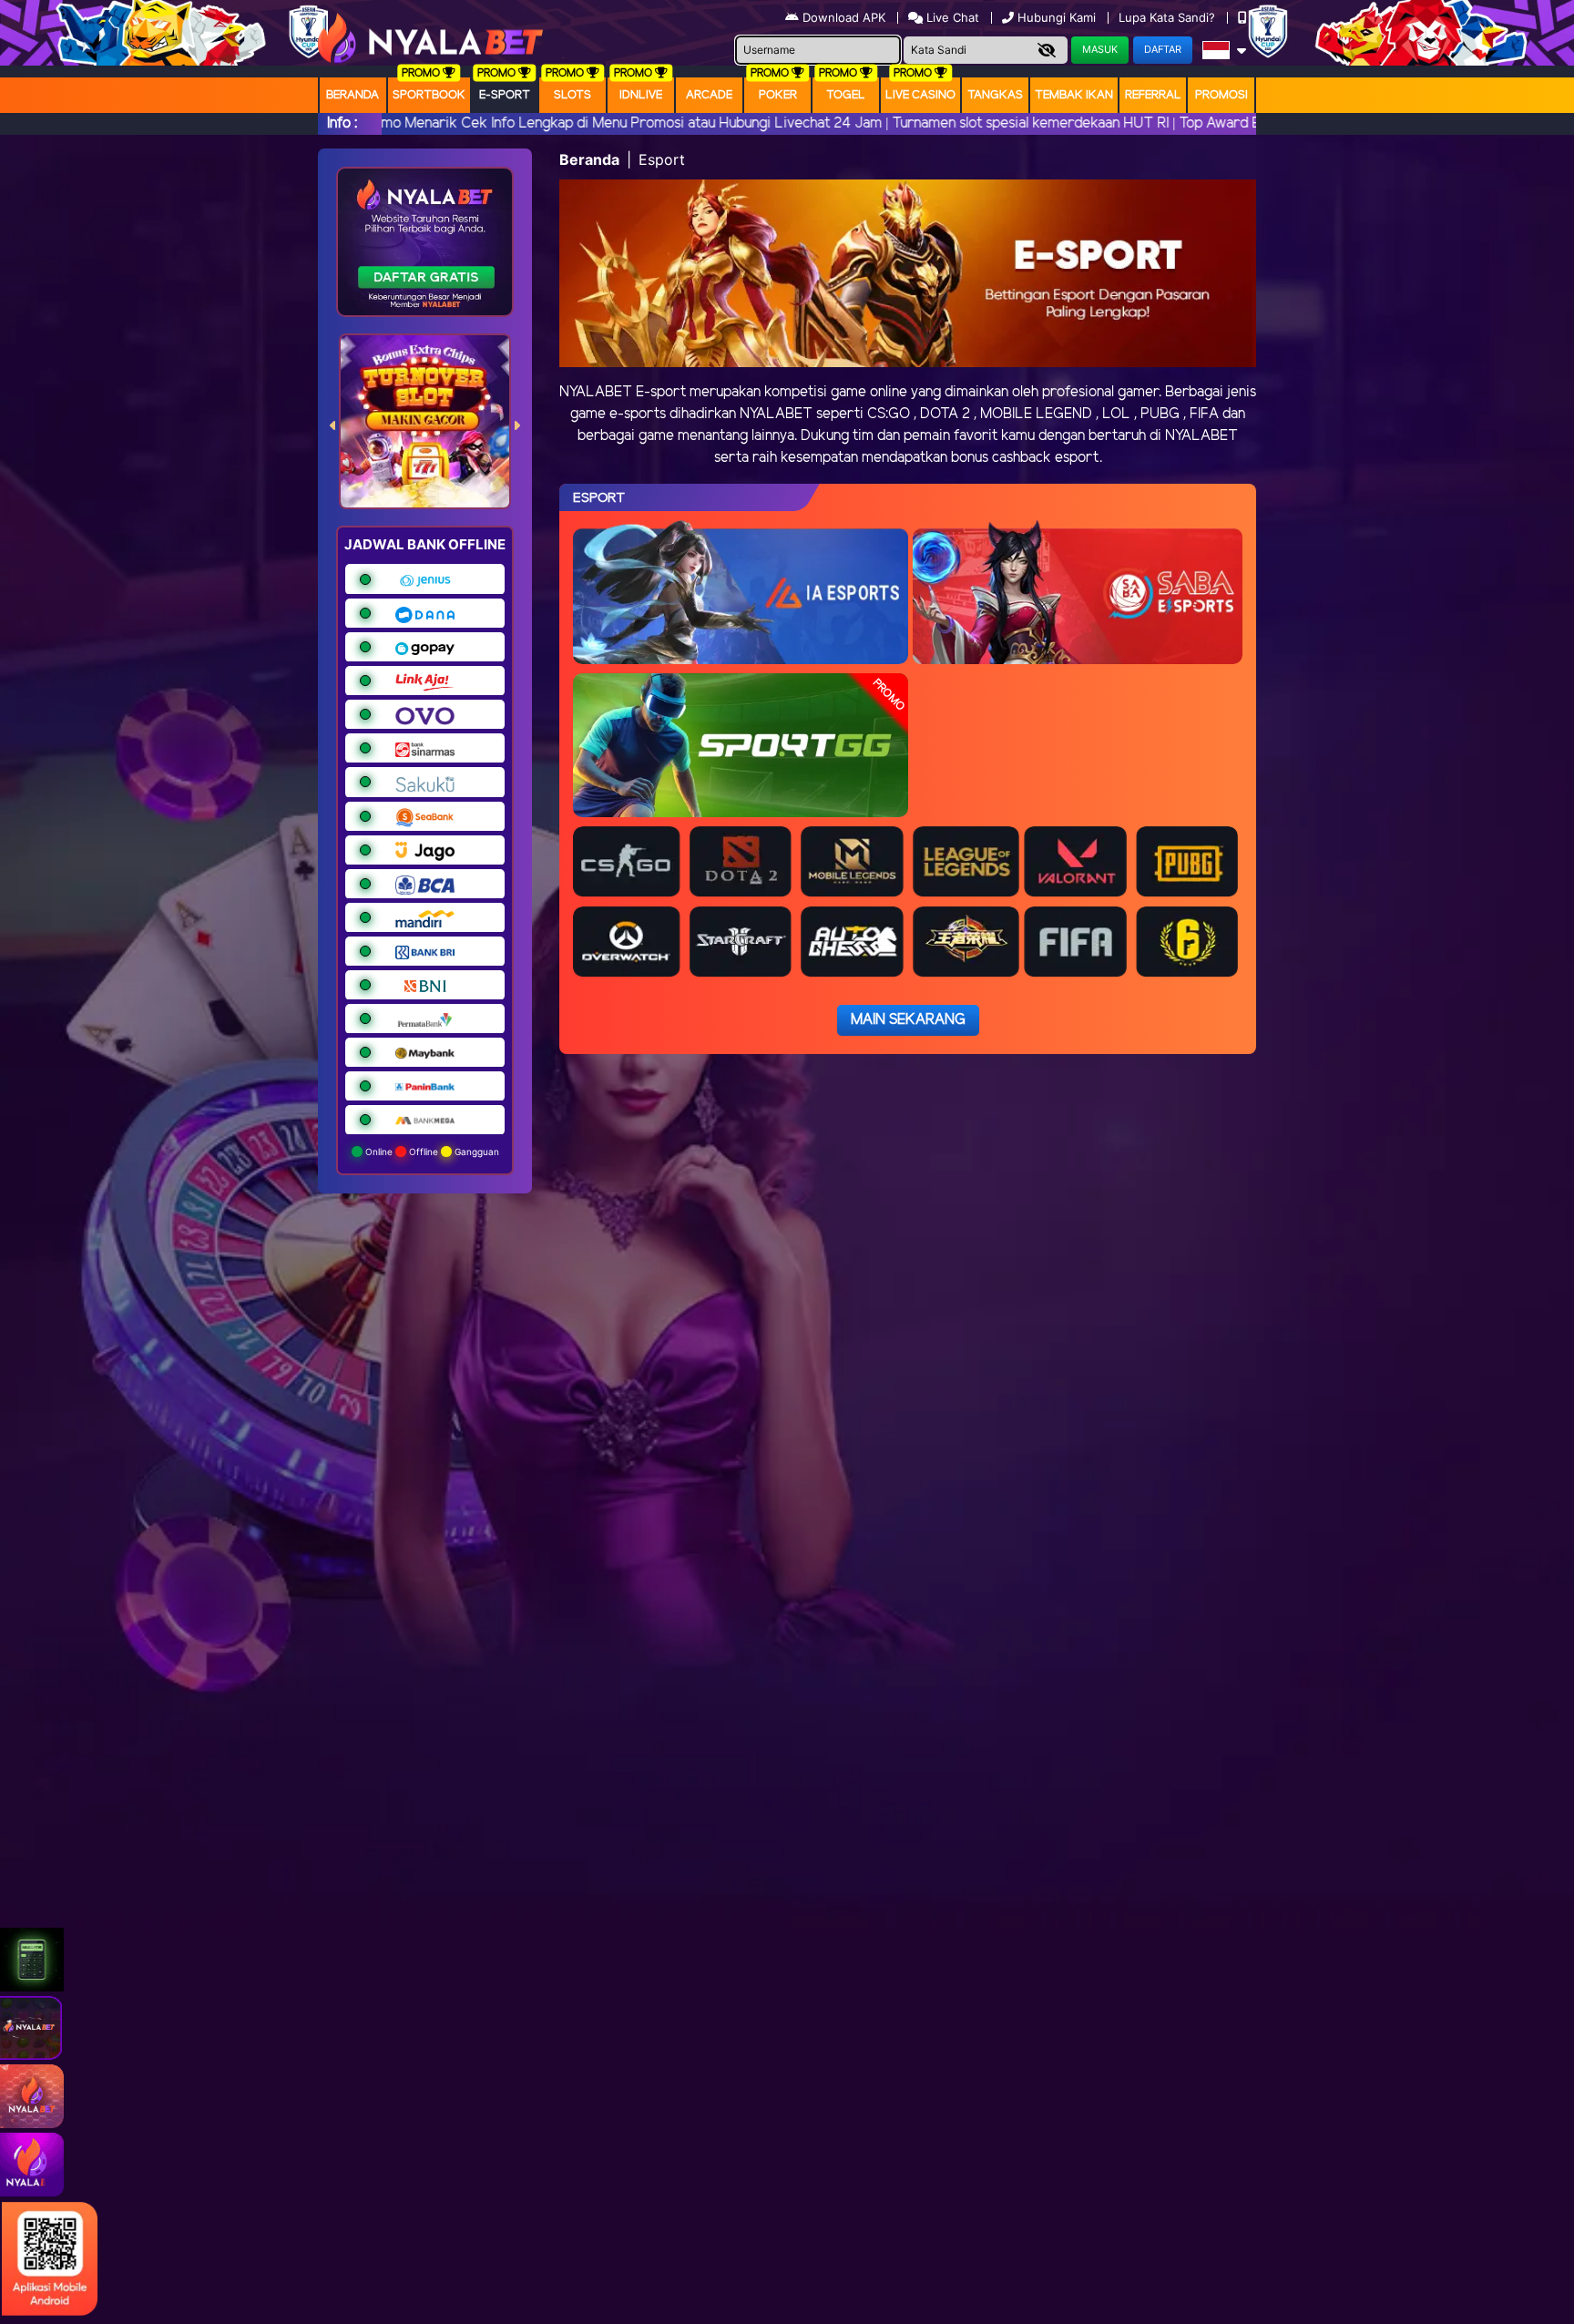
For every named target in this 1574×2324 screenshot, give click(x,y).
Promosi (1221, 95)
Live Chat (951, 17)
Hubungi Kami (1057, 17)
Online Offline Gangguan (431, 1152)
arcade (709, 95)
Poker (778, 95)
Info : (342, 123)
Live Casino (920, 95)
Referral (1153, 95)
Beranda (353, 95)
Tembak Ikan (1074, 95)
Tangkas (995, 95)
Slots (572, 95)
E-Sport (505, 95)
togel (846, 95)
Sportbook (429, 95)
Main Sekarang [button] (908, 1020)
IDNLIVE (641, 95)
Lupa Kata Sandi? (1169, 17)
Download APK (844, 17)
